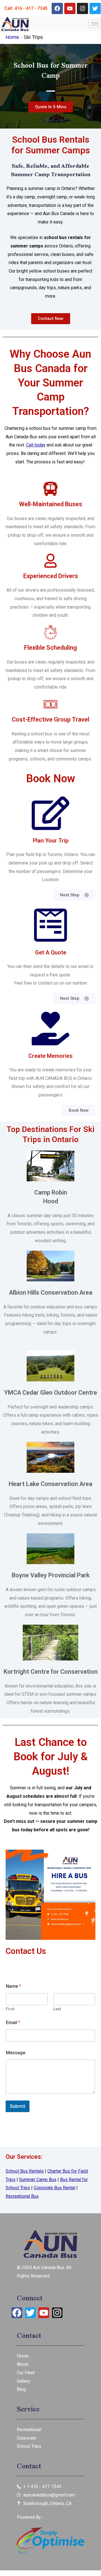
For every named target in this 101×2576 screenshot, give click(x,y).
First (10, 2009)
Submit (18, 2106)
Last (57, 2009)
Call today (36, 445)
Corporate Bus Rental (54, 2188)
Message (16, 2053)
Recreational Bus (22, 2196)
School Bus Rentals (25, 2171)
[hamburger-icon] (95, 24)
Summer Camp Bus (38, 2180)
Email (13, 2023)
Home (12, 37)
